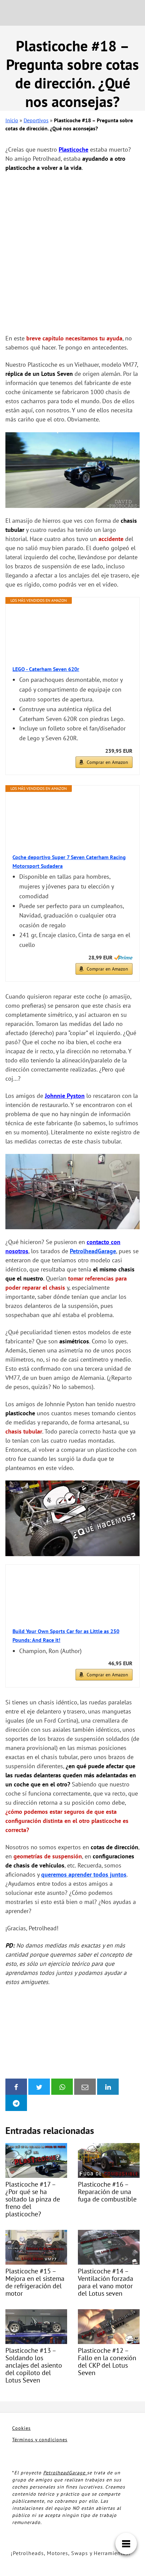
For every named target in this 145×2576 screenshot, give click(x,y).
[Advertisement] (72, 253)
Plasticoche (74, 149)
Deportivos (36, 120)
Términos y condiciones (40, 2440)
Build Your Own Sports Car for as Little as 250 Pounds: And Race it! (66, 1635)
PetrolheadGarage (93, 1251)
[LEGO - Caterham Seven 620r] (72, 635)
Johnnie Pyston (65, 1096)
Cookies (21, 2428)
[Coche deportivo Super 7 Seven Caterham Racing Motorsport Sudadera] (72, 823)
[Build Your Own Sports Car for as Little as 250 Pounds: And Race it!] (72, 1597)
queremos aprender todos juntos (84, 1874)
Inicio (12, 120)
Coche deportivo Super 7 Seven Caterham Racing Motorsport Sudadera (69, 861)
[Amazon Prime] (123, 957)
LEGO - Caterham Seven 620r (46, 669)
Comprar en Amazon (107, 762)
